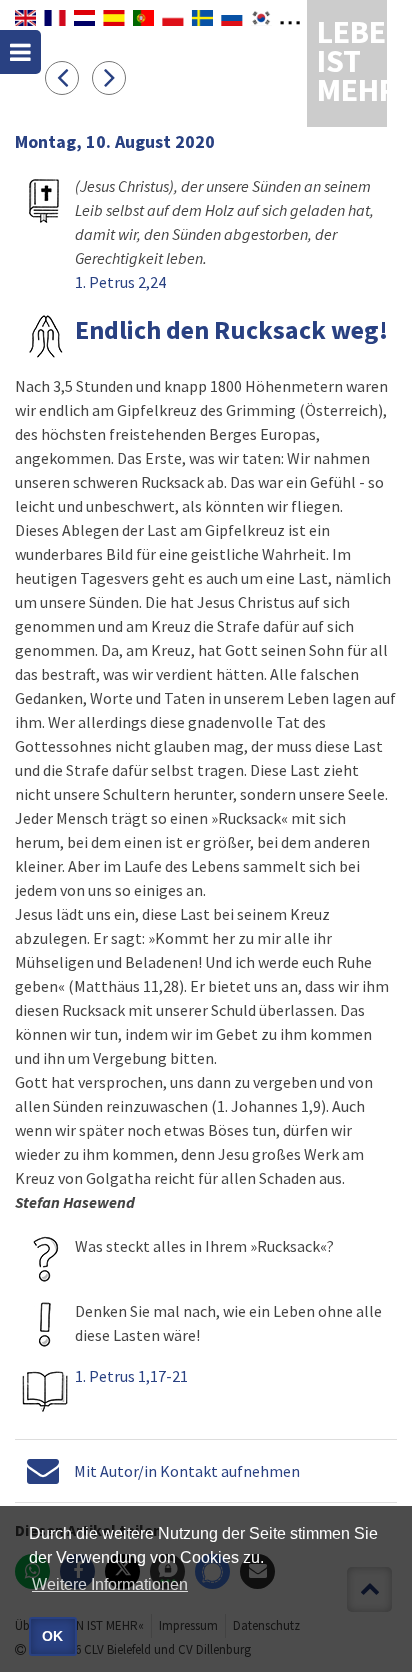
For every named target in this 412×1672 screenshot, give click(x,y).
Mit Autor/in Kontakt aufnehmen (187, 1471)
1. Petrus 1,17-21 (131, 1376)
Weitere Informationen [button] (110, 1584)
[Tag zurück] (68, 77)
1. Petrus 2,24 (120, 282)
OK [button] (52, 1636)
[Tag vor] (114, 77)
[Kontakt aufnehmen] (43, 1471)
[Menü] (20, 52)
